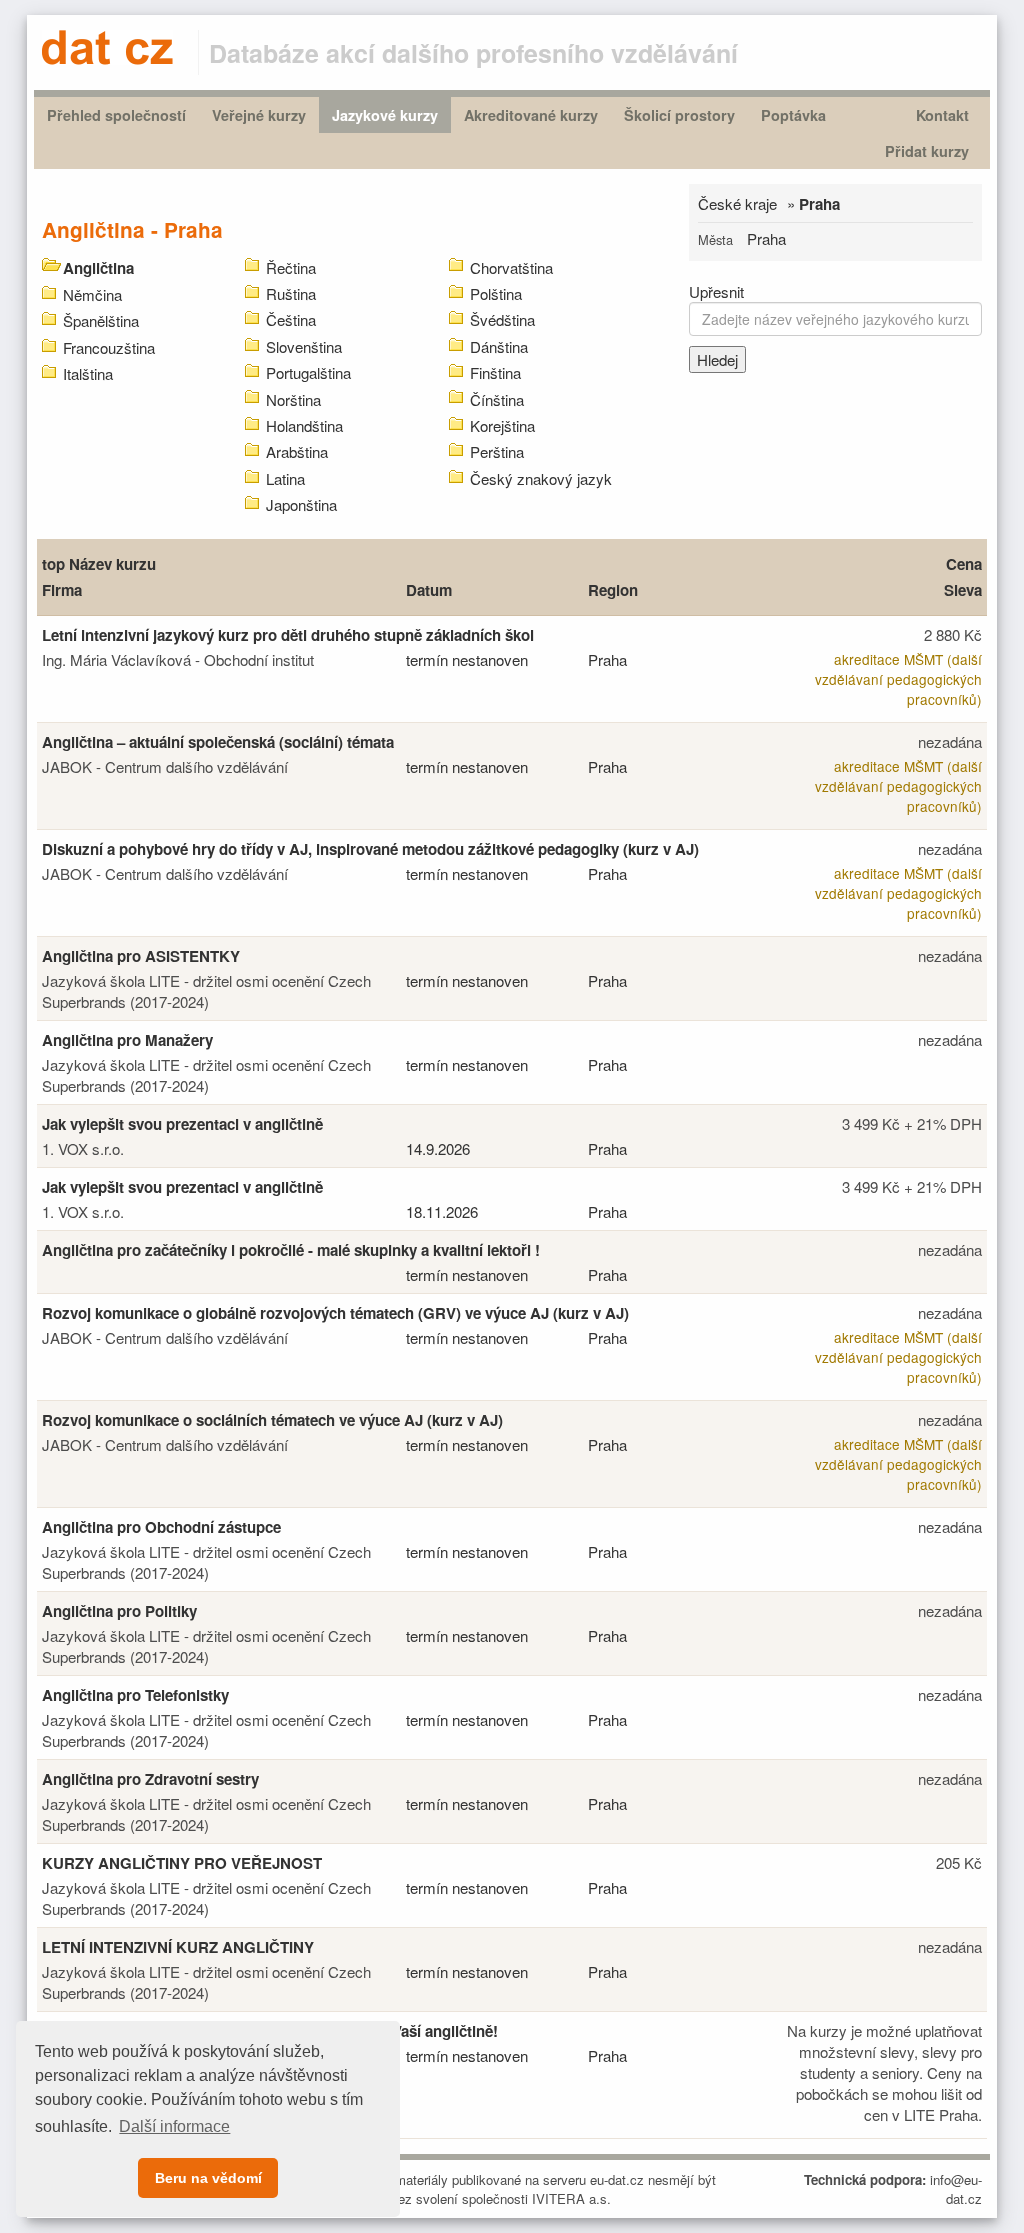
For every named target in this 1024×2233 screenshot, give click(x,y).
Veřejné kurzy (259, 115)
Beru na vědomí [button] (208, 2178)
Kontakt (942, 115)
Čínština (497, 399)
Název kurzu (112, 564)
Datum (429, 590)
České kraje (737, 203)
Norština (293, 399)
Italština (88, 373)
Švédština (502, 319)
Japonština (301, 504)
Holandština (304, 425)
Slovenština (304, 346)
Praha (766, 238)
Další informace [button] (174, 2126)
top (53, 564)
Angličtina (98, 268)
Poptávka (793, 115)
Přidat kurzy (927, 151)
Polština (496, 293)
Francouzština (109, 347)
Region (613, 590)
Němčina (92, 294)
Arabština (297, 451)
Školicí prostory (679, 115)
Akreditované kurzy (531, 115)
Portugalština (308, 372)
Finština (495, 372)
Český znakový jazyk (541, 478)
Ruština (291, 293)
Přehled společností (116, 115)
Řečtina (291, 267)
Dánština (499, 346)
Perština (497, 451)
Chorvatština (511, 267)
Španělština (101, 320)
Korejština (502, 425)
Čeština (291, 319)
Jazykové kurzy (385, 115)
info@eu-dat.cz (956, 2189)
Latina (285, 478)
